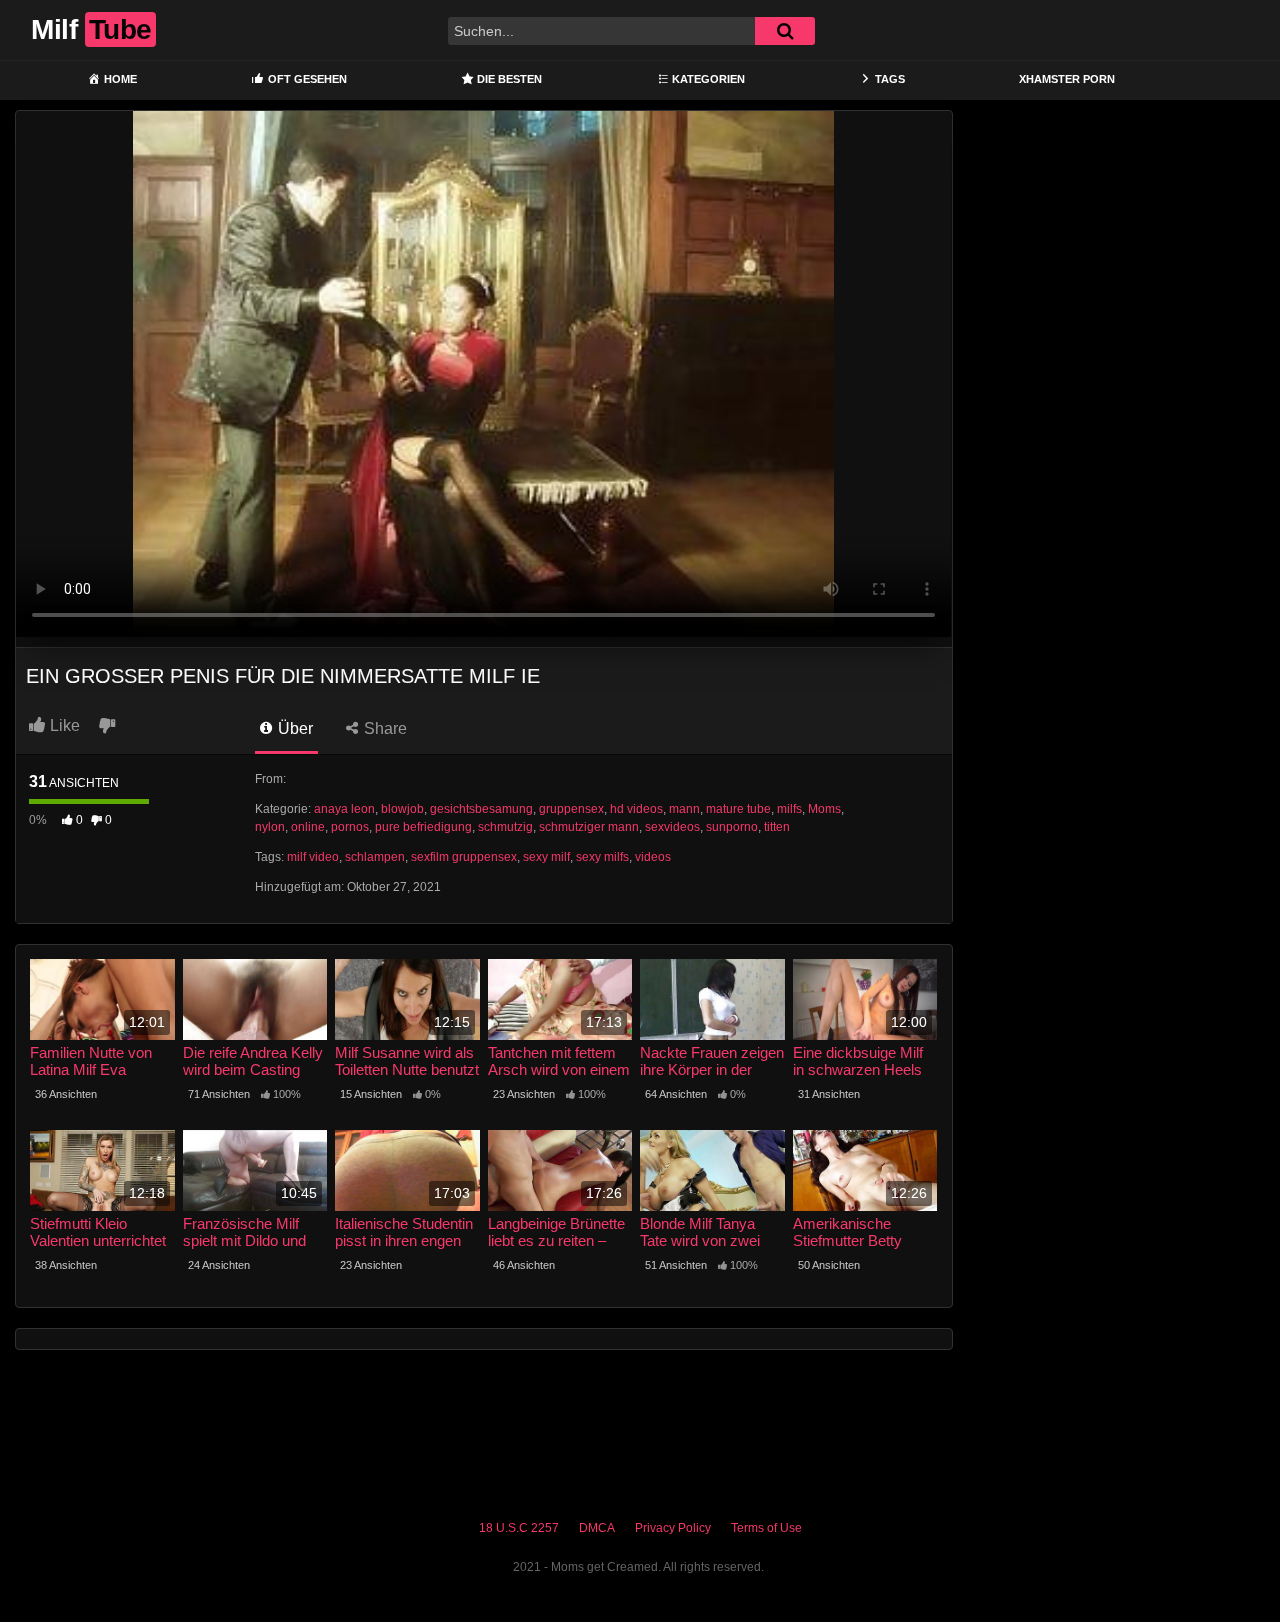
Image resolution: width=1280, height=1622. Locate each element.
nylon (270, 827)
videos (653, 857)
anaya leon (344, 809)
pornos (350, 827)
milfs (789, 809)
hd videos (636, 809)
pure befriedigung (423, 827)
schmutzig (505, 827)
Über (293, 728)
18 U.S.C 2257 (519, 1528)
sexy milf (546, 857)
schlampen (375, 857)
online (308, 827)
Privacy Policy (673, 1528)
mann (684, 809)
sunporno (732, 827)
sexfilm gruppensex (464, 857)
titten (777, 827)
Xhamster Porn (1067, 79)
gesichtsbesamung (481, 809)
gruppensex (571, 809)
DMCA (597, 1528)
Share (383, 728)
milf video (313, 857)
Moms (824, 809)
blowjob (402, 809)
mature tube (738, 809)
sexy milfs (602, 857)
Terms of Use (766, 1528)
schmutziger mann (589, 827)
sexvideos (672, 827)
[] (785, 31)
